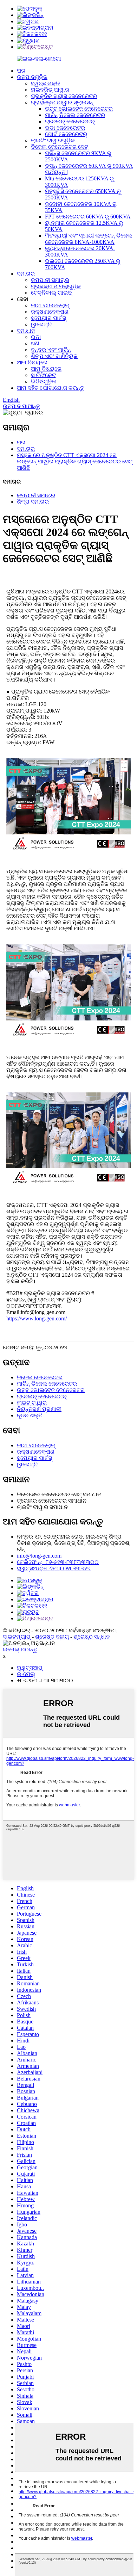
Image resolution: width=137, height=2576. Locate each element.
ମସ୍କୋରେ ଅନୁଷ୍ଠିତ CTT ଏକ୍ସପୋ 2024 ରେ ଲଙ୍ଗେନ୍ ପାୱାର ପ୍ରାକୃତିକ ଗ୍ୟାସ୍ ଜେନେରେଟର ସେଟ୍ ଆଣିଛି (75, 461)
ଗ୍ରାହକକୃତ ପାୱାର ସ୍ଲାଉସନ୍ (62, 102)
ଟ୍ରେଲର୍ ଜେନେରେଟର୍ (70, 121)
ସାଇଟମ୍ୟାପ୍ (17, 1637)
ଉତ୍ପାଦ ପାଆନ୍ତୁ (21, 406)
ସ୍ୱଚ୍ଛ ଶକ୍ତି (45, 83)
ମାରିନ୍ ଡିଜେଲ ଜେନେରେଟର (75, 115)
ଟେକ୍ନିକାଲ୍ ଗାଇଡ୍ (51, 293)
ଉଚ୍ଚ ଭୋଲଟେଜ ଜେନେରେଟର (79, 109)
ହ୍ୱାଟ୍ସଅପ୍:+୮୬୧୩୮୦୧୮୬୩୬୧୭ (54, 1568)
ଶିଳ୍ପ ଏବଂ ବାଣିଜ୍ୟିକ (54, 356)
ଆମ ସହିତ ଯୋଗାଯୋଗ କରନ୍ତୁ (50, 388)
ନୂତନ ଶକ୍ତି (30, 1415)
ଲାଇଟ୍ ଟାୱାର (32, 1403)
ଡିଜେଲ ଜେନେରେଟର (40, 1377)
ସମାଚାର (26, 274)
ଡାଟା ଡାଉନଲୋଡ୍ (50, 305)
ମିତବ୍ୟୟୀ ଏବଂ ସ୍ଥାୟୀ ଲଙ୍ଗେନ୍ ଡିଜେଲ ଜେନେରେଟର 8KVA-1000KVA (89, 239)
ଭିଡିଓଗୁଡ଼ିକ (44, 381)
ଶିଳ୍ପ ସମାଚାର (33, 502)
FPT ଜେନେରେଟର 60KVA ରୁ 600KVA (88, 217)
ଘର (21, 71)
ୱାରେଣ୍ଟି (41, 324)
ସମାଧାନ (26, 331)
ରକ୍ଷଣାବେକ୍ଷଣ (50, 312)
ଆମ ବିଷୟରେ (32, 362)
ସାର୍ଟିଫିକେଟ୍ (43, 375)
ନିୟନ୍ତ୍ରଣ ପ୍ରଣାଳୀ (39, 1409)
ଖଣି (35, 343)
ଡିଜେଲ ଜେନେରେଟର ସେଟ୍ (60, 147)
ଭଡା (36, 337)
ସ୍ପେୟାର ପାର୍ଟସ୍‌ (48, 318)
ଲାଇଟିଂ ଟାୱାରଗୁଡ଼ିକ (53, 140)
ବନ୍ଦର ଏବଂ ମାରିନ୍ (51, 350)
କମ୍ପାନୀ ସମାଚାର (50, 280)
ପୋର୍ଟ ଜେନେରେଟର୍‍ (66, 134)
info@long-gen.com (39, 1556)
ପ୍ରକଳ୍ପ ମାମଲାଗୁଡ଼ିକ (56, 286)
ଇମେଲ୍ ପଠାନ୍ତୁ (20, 1649)
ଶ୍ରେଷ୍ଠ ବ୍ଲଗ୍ (52, 1637)
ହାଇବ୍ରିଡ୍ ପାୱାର (50, 90)
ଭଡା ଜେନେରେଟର (65, 128)
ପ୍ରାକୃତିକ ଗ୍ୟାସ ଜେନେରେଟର (64, 96)
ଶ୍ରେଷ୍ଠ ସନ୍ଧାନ (92, 1637)
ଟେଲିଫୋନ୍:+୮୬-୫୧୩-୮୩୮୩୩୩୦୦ (58, 1562)
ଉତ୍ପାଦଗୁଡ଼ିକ (32, 77)
